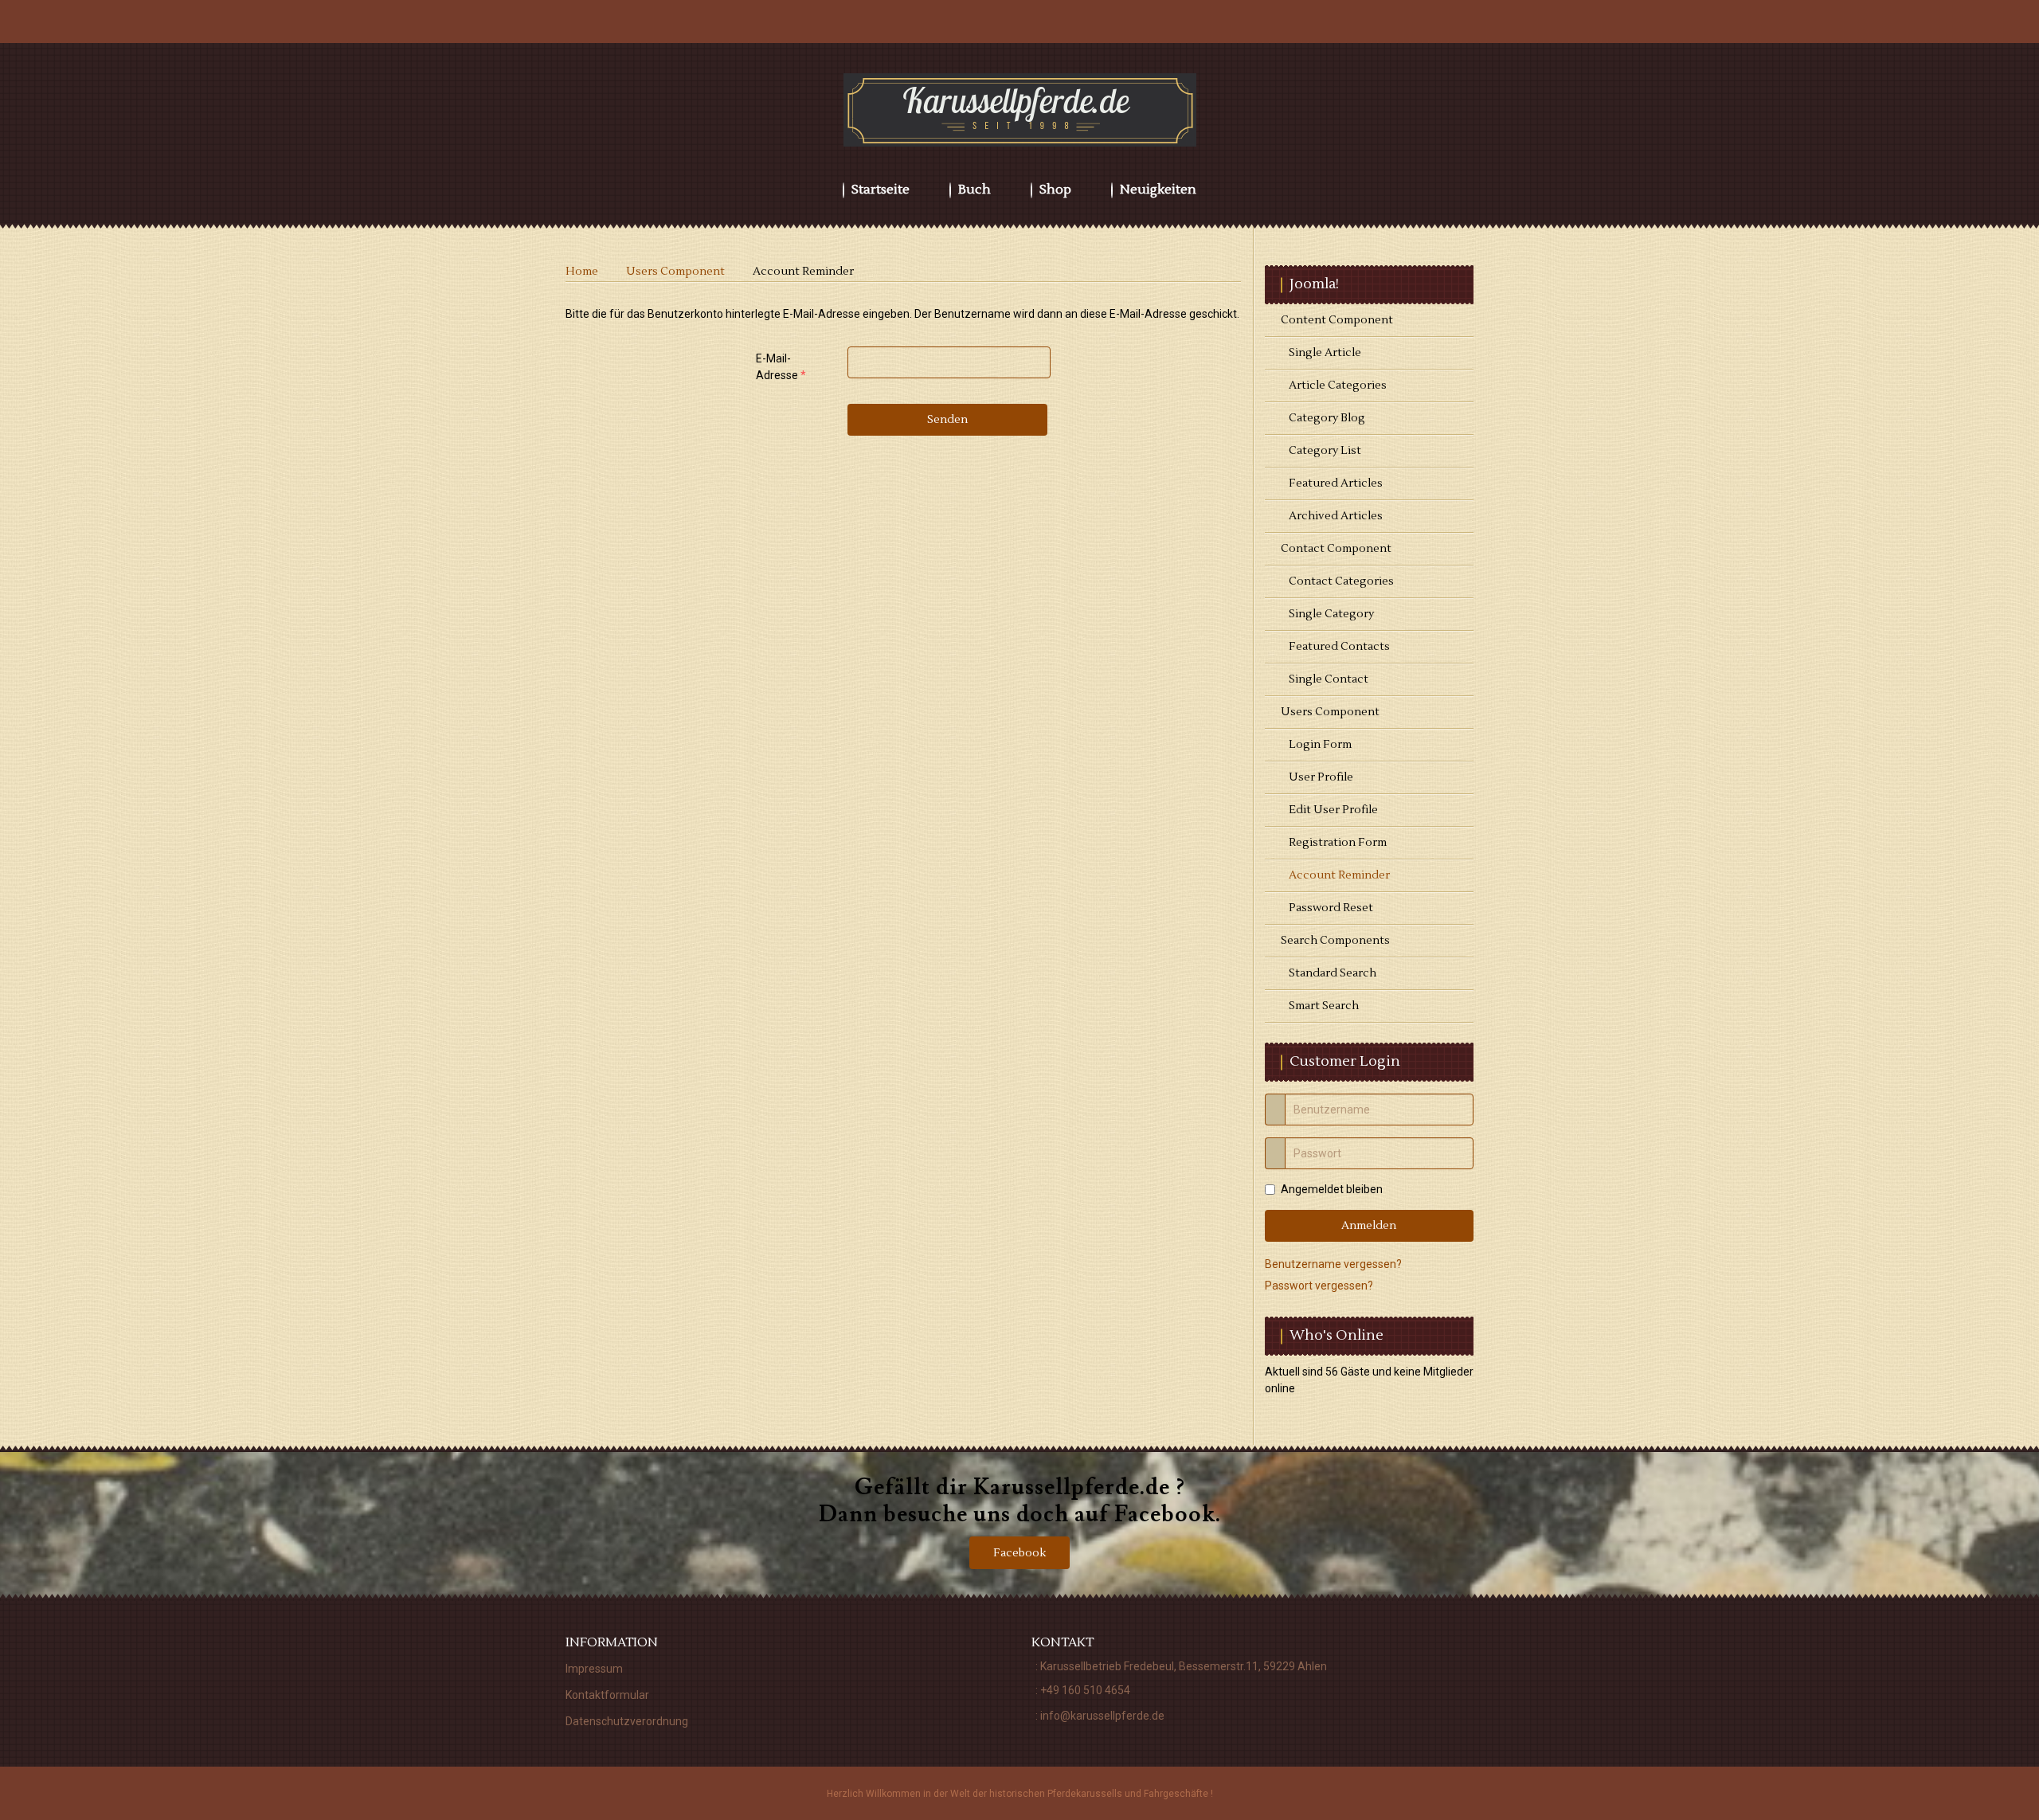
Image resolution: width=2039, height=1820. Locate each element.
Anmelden (1369, 1226)
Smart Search (1324, 1006)
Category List (1325, 451)
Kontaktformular (607, 1695)
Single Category (1331, 614)
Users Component (1330, 712)
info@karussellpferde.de (1102, 1716)
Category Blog (1327, 418)
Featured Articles (1336, 483)
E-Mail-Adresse (781, 367)
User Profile (1321, 777)
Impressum (594, 1669)
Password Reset (1331, 908)
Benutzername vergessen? (1333, 1264)
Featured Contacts (1339, 647)
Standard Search (1333, 973)
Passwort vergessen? (1319, 1286)
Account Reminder (1339, 875)
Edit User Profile (1333, 810)
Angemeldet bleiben (1332, 1189)
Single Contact (1329, 679)
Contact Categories (1341, 581)
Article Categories (1338, 386)
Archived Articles (1336, 516)
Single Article (1325, 353)
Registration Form (1338, 843)
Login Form (1320, 745)
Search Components (1335, 941)
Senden (947, 420)
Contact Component (1336, 549)
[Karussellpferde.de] (1020, 110)
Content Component (1337, 320)
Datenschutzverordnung (627, 1721)
